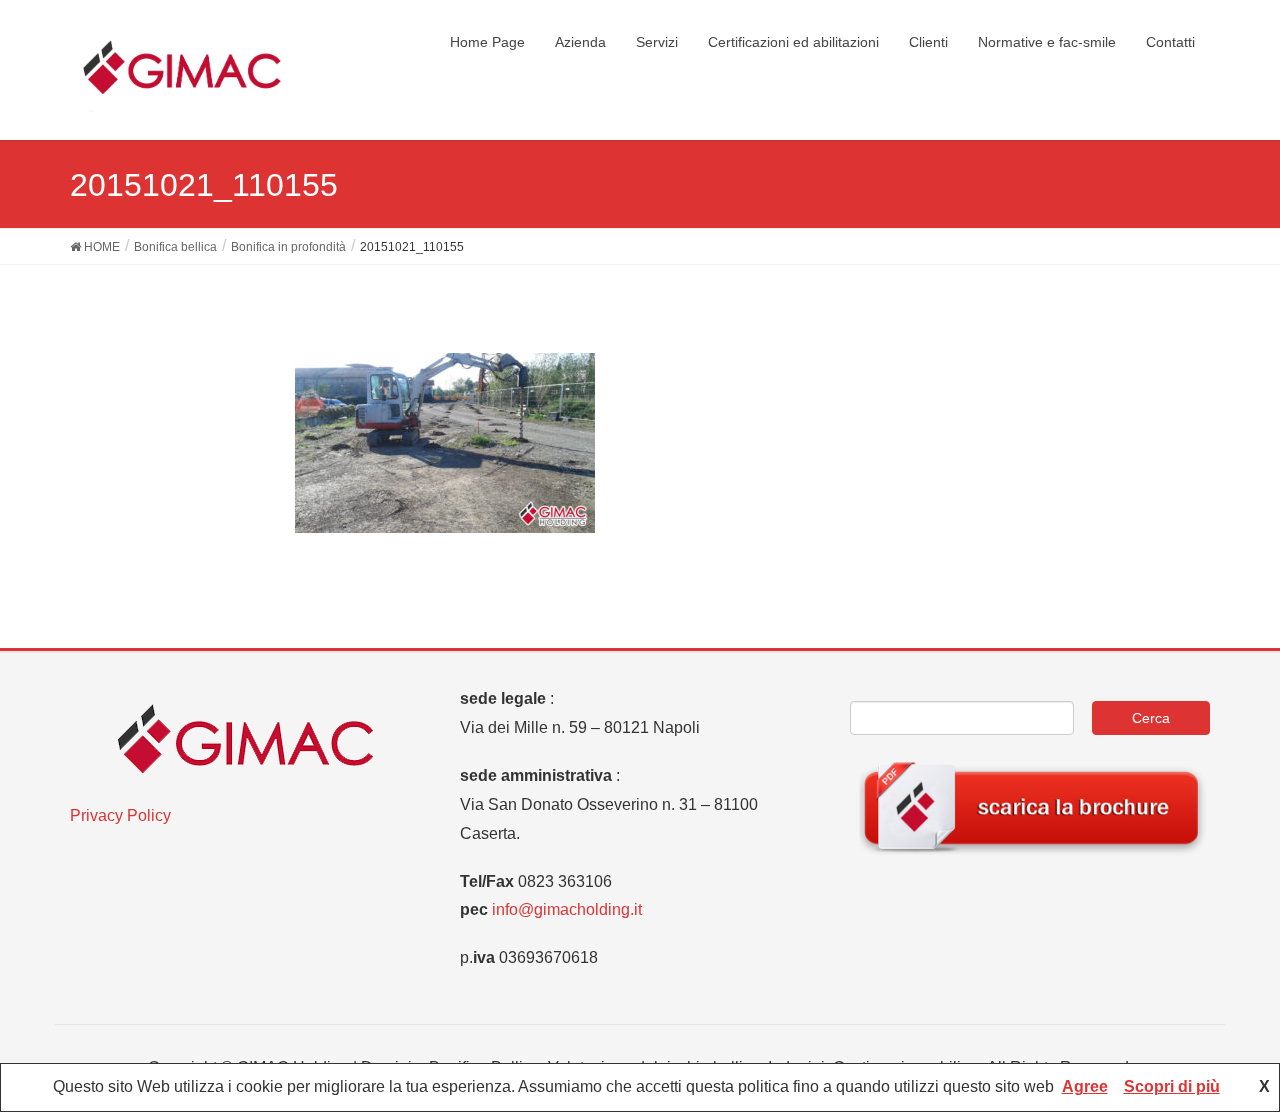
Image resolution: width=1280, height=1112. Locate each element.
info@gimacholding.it (567, 909)
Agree (1085, 1086)
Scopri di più (1172, 1086)
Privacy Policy (120, 815)
